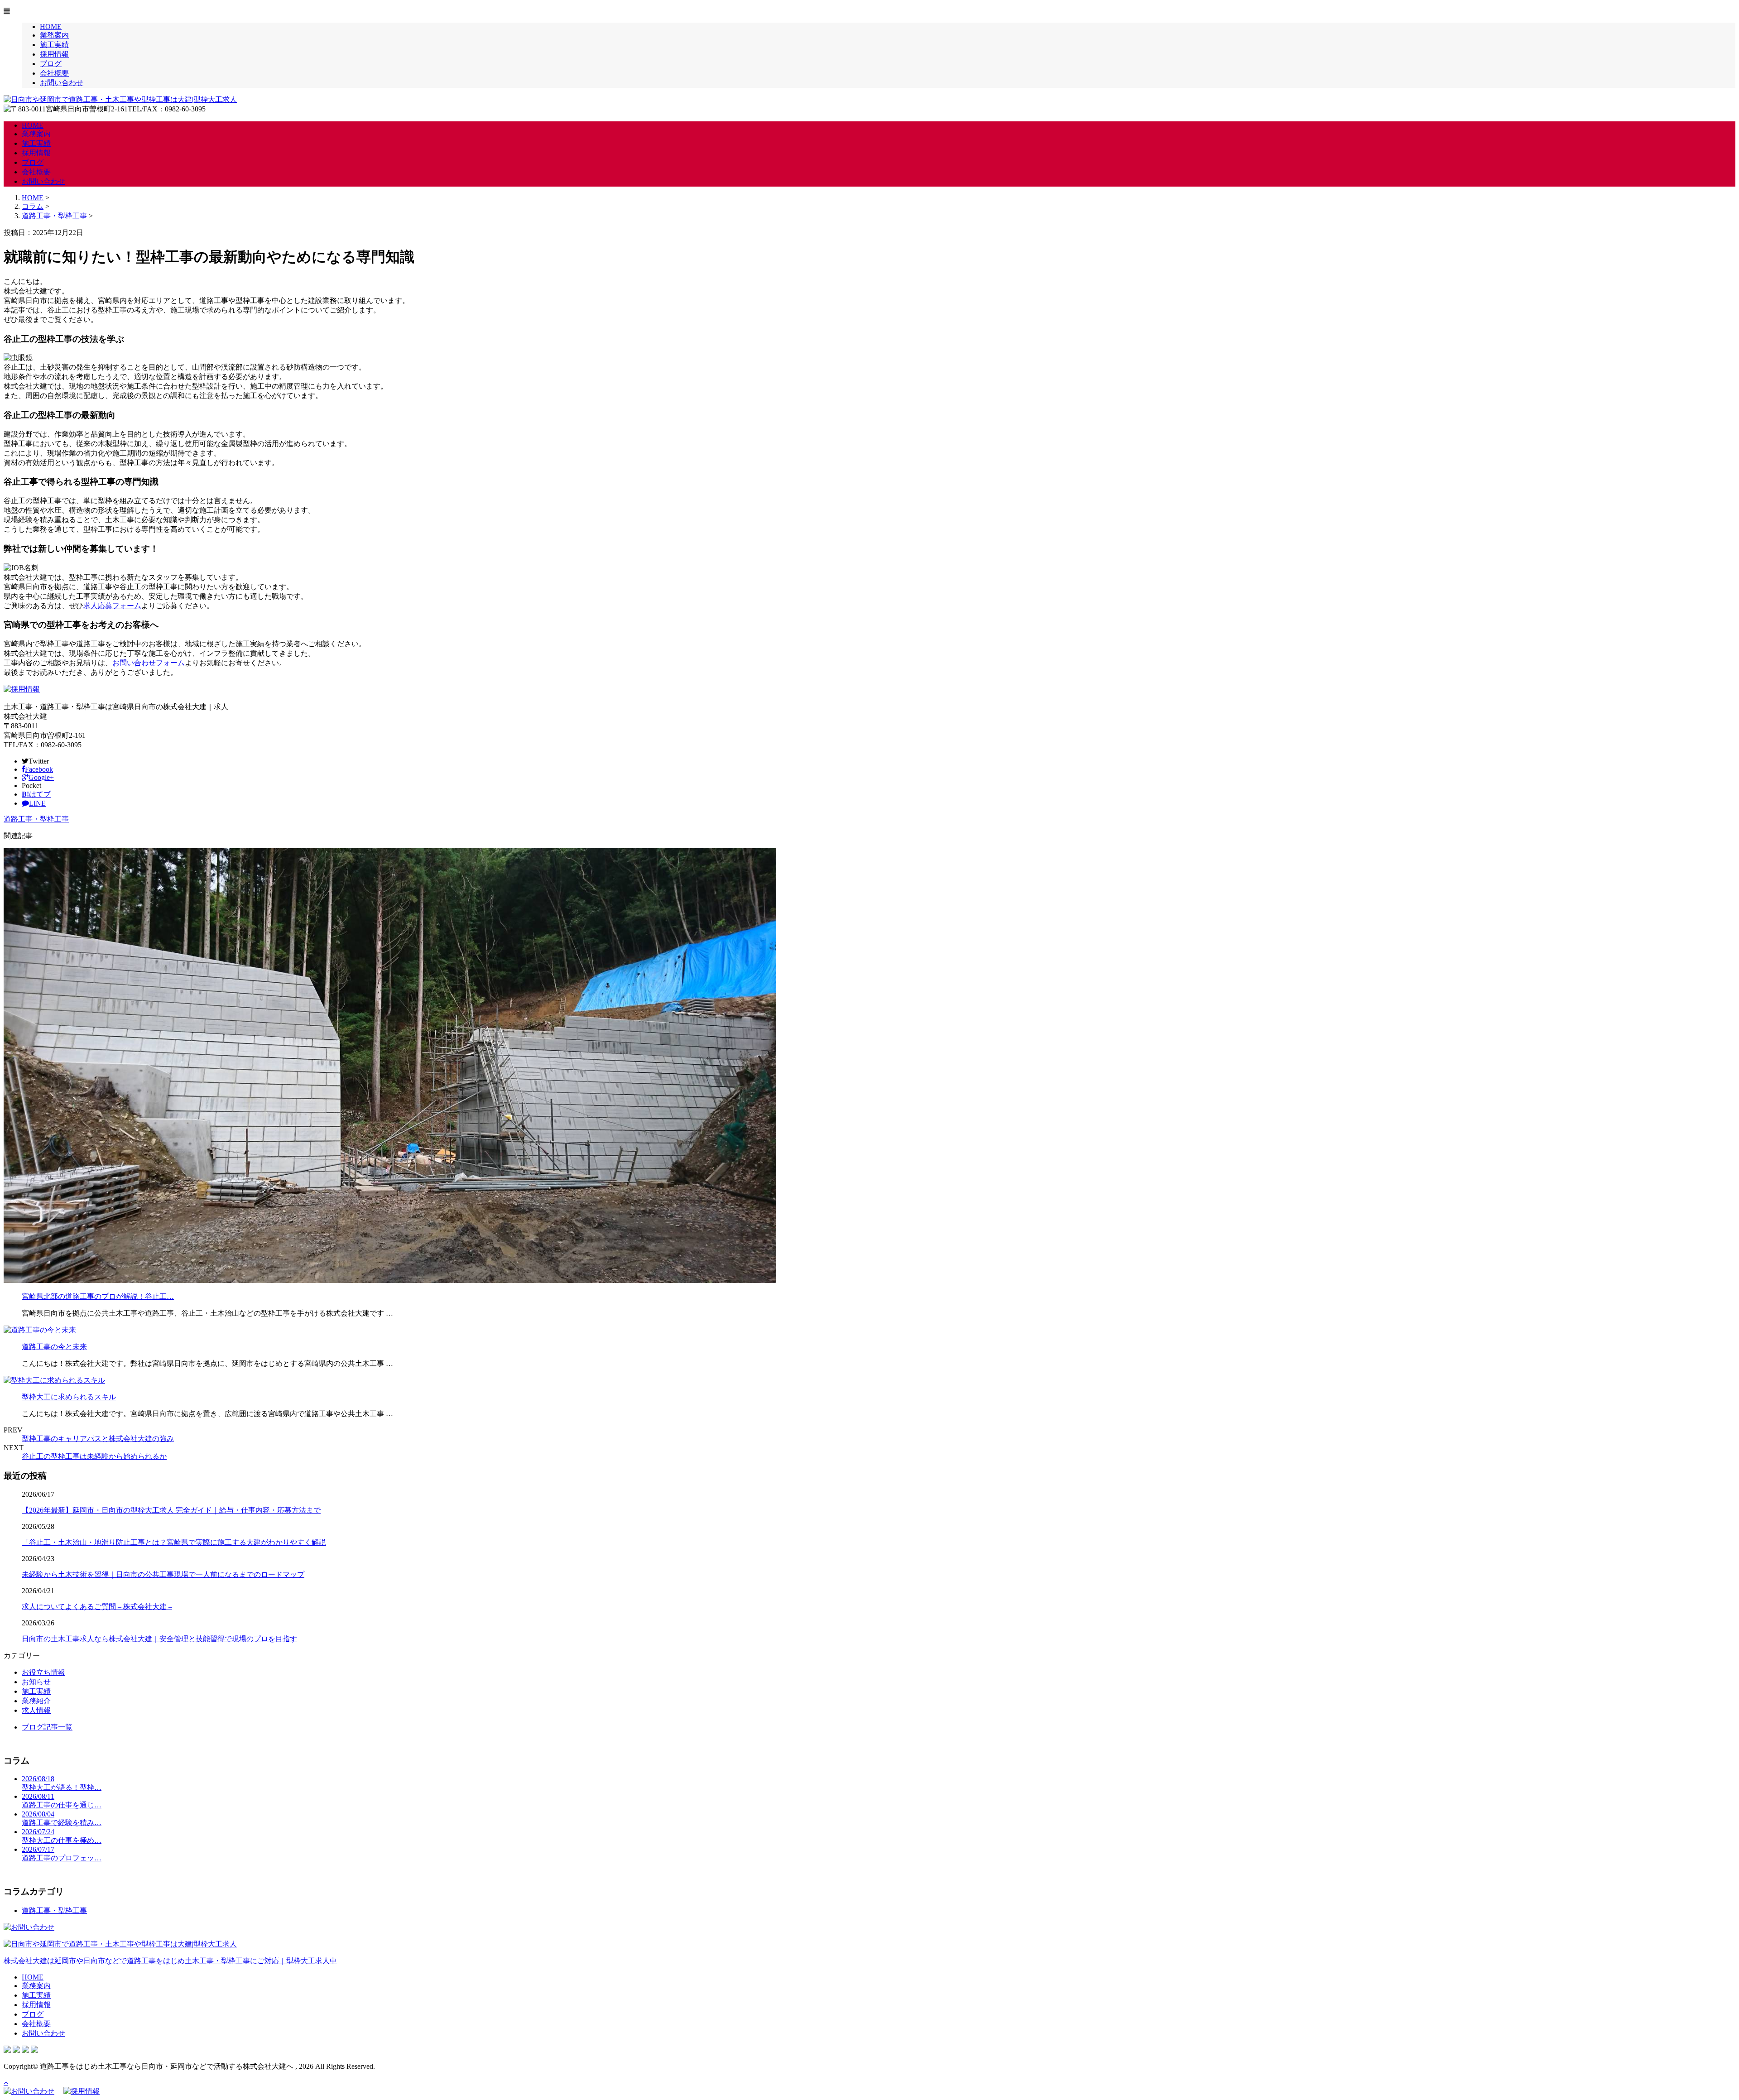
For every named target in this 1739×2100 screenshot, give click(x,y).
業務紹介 (36, 1701)
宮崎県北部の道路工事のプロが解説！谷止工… (98, 1296)
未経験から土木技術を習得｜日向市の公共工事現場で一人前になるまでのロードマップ (163, 1574)
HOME (51, 26)
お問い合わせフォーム (149, 663)
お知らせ (36, 1682)
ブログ (51, 64)
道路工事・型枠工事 (54, 216)
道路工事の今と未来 (54, 1347)
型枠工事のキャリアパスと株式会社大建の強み (98, 1439)
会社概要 (54, 73)
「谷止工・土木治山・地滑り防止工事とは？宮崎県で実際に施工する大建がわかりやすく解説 (174, 1542)
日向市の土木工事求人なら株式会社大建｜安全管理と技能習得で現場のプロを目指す (159, 1639)
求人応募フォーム (112, 606)
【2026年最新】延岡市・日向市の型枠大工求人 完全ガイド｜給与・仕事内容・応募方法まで (171, 1510)
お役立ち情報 (43, 1672)
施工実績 (54, 45)
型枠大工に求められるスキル (69, 1397)
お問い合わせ (62, 83)
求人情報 (36, 1710)
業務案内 (54, 35)
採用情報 (54, 54)
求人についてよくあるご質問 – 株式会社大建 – (97, 1607)
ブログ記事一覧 (47, 1727)
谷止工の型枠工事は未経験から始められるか (94, 1456)
